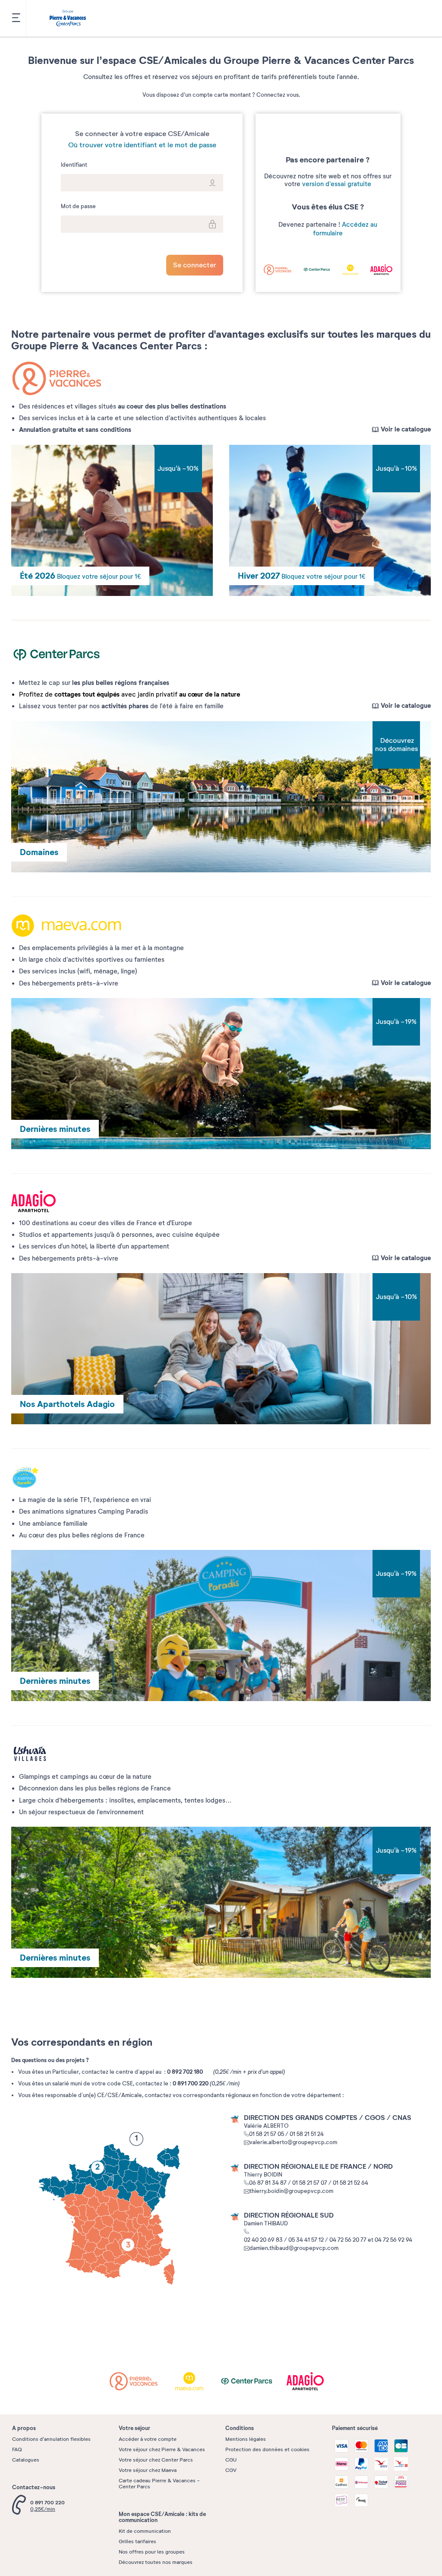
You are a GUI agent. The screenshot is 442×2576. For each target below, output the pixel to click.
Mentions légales (246, 2439)
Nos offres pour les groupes (152, 2552)
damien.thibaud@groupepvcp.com (294, 2248)
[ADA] (307, 2381)
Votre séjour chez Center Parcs (156, 2460)
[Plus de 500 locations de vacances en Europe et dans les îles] (68, 19)
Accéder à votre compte (148, 2439)
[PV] (140, 2381)
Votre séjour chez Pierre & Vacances (162, 2449)
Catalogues (26, 2460)
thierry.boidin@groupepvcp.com (291, 2191)
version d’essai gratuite (337, 184)
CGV (231, 2470)
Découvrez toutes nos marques (156, 2562)
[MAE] (196, 2381)
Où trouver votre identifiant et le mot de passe (142, 145)
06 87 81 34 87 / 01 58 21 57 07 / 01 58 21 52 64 (309, 2183)
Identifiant (74, 165)
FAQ (17, 2449)
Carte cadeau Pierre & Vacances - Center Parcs (159, 2484)
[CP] (252, 2381)
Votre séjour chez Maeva (148, 2470)
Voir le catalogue (406, 429)
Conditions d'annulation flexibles (51, 2439)
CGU (231, 2460)
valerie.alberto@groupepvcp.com (293, 2142)
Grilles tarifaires (137, 2541)
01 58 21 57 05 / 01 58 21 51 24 (286, 2134)
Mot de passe (78, 207)
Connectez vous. (278, 95)
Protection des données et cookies (267, 2449)
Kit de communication (145, 2531)
